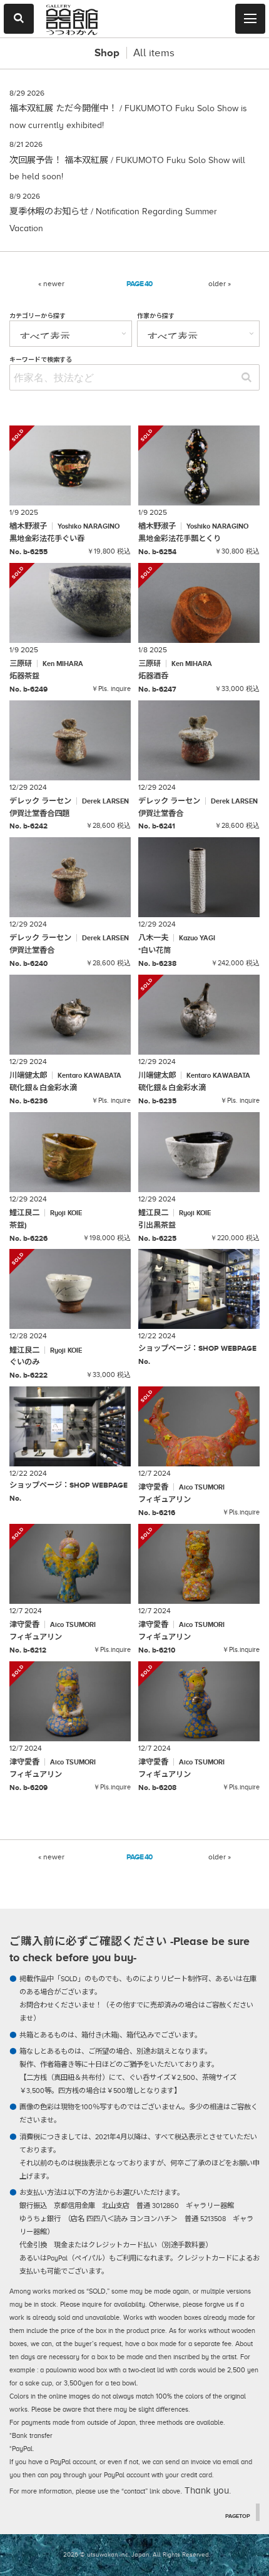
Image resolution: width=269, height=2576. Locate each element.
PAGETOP (238, 2516)
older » (220, 284)
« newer (51, 284)
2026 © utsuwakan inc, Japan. (107, 2554)
